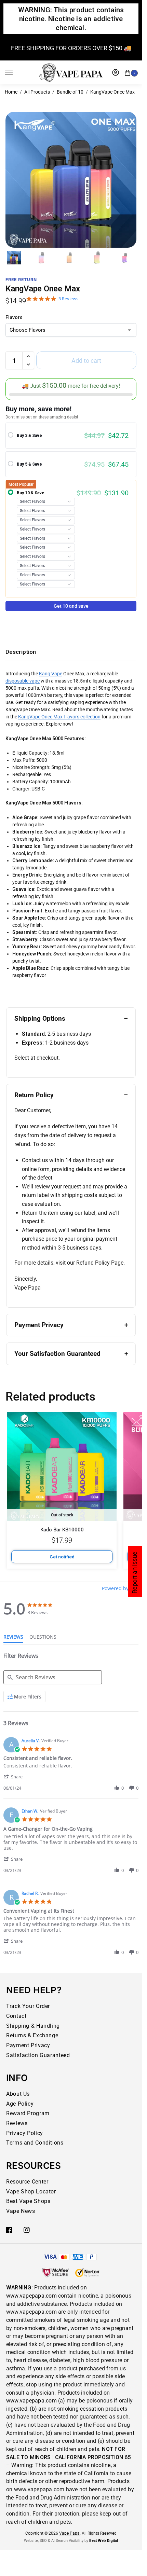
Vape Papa (69, 2533)
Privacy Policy (25, 2133)
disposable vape (23, 681)
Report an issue (135, 1573)
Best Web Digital (104, 2541)
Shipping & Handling (33, 2026)
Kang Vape (51, 674)
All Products (37, 92)
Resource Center (27, 2182)
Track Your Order (28, 2006)
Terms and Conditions (35, 2143)
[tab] (13, 1638)
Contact (16, 2016)
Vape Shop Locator (31, 2192)
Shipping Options (40, 1018)
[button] (129, 72)
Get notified (62, 1557)
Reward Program (28, 2113)
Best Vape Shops (28, 2201)
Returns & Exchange (32, 2035)
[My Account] (116, 72)
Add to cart (86, 361)
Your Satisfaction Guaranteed (57, 1354)
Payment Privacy (39, 1325)
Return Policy (34, 1095)
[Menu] (15, 72)
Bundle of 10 (70, 92)
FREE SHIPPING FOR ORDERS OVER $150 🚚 (71, 48)
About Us (18, 2094)
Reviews (17, 2123)
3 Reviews (68, 299)
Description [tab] (21, 652)
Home (11, 92)
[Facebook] (9, 2230)
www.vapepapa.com (31, 2296)
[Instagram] (27, 2230)
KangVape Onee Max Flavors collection (59, 717)
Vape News (21, 2211)
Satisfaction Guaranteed (38, 2055)
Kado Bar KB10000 (62, 1530)
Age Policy (20, 2104)
